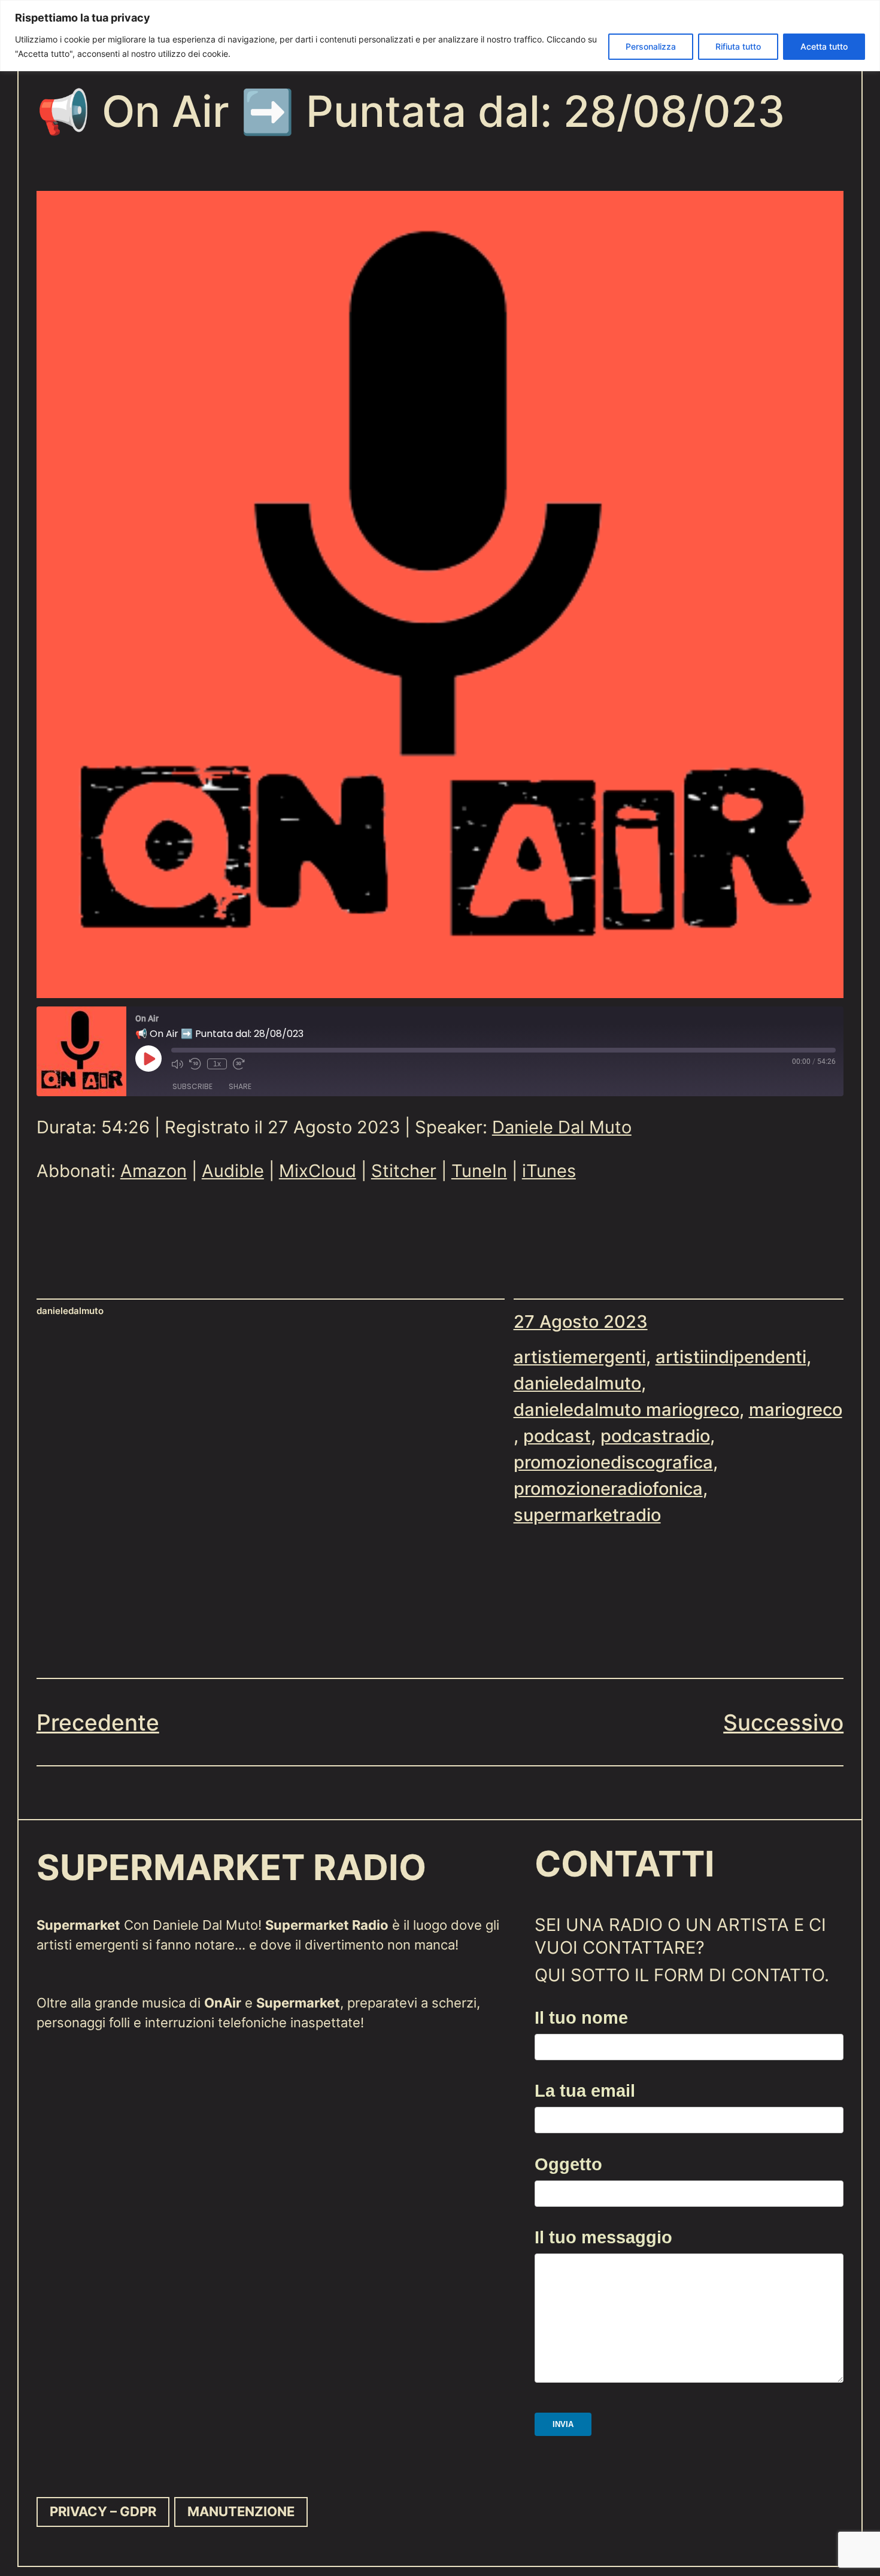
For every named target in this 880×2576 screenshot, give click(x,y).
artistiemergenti (580, 1357)
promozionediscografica (613, 1462)
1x (217, 1064)
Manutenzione (241, 2511)
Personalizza (651, 46)
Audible (233, 1171)
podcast (557, 1436)
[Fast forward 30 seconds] (239, 1064)
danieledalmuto (577, 1383)
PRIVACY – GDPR (103, 2511)
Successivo (783, 1722)
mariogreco (796, 1409)
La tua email (585, 2090)
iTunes (549, 1171)
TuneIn (479, 1171)
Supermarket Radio (231, 1868)
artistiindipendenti (731, 1357)
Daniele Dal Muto (562, 1127)
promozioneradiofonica (608, 1488)
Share (240, 1086)
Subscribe (192, 1086)
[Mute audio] (177, 1064)
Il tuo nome (581, 2017)
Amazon (154, 1171)
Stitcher (404, 1171)
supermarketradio (587, 1515)
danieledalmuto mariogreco (626, 1409)
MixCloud (318, 1171)
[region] (440, 36)
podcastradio (655, 1436)
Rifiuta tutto (738, 46)
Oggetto (568, 2164)
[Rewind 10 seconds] (195, 1064)
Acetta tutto (824, 46)
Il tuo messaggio (603, 2237)
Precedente (98, 1722)
